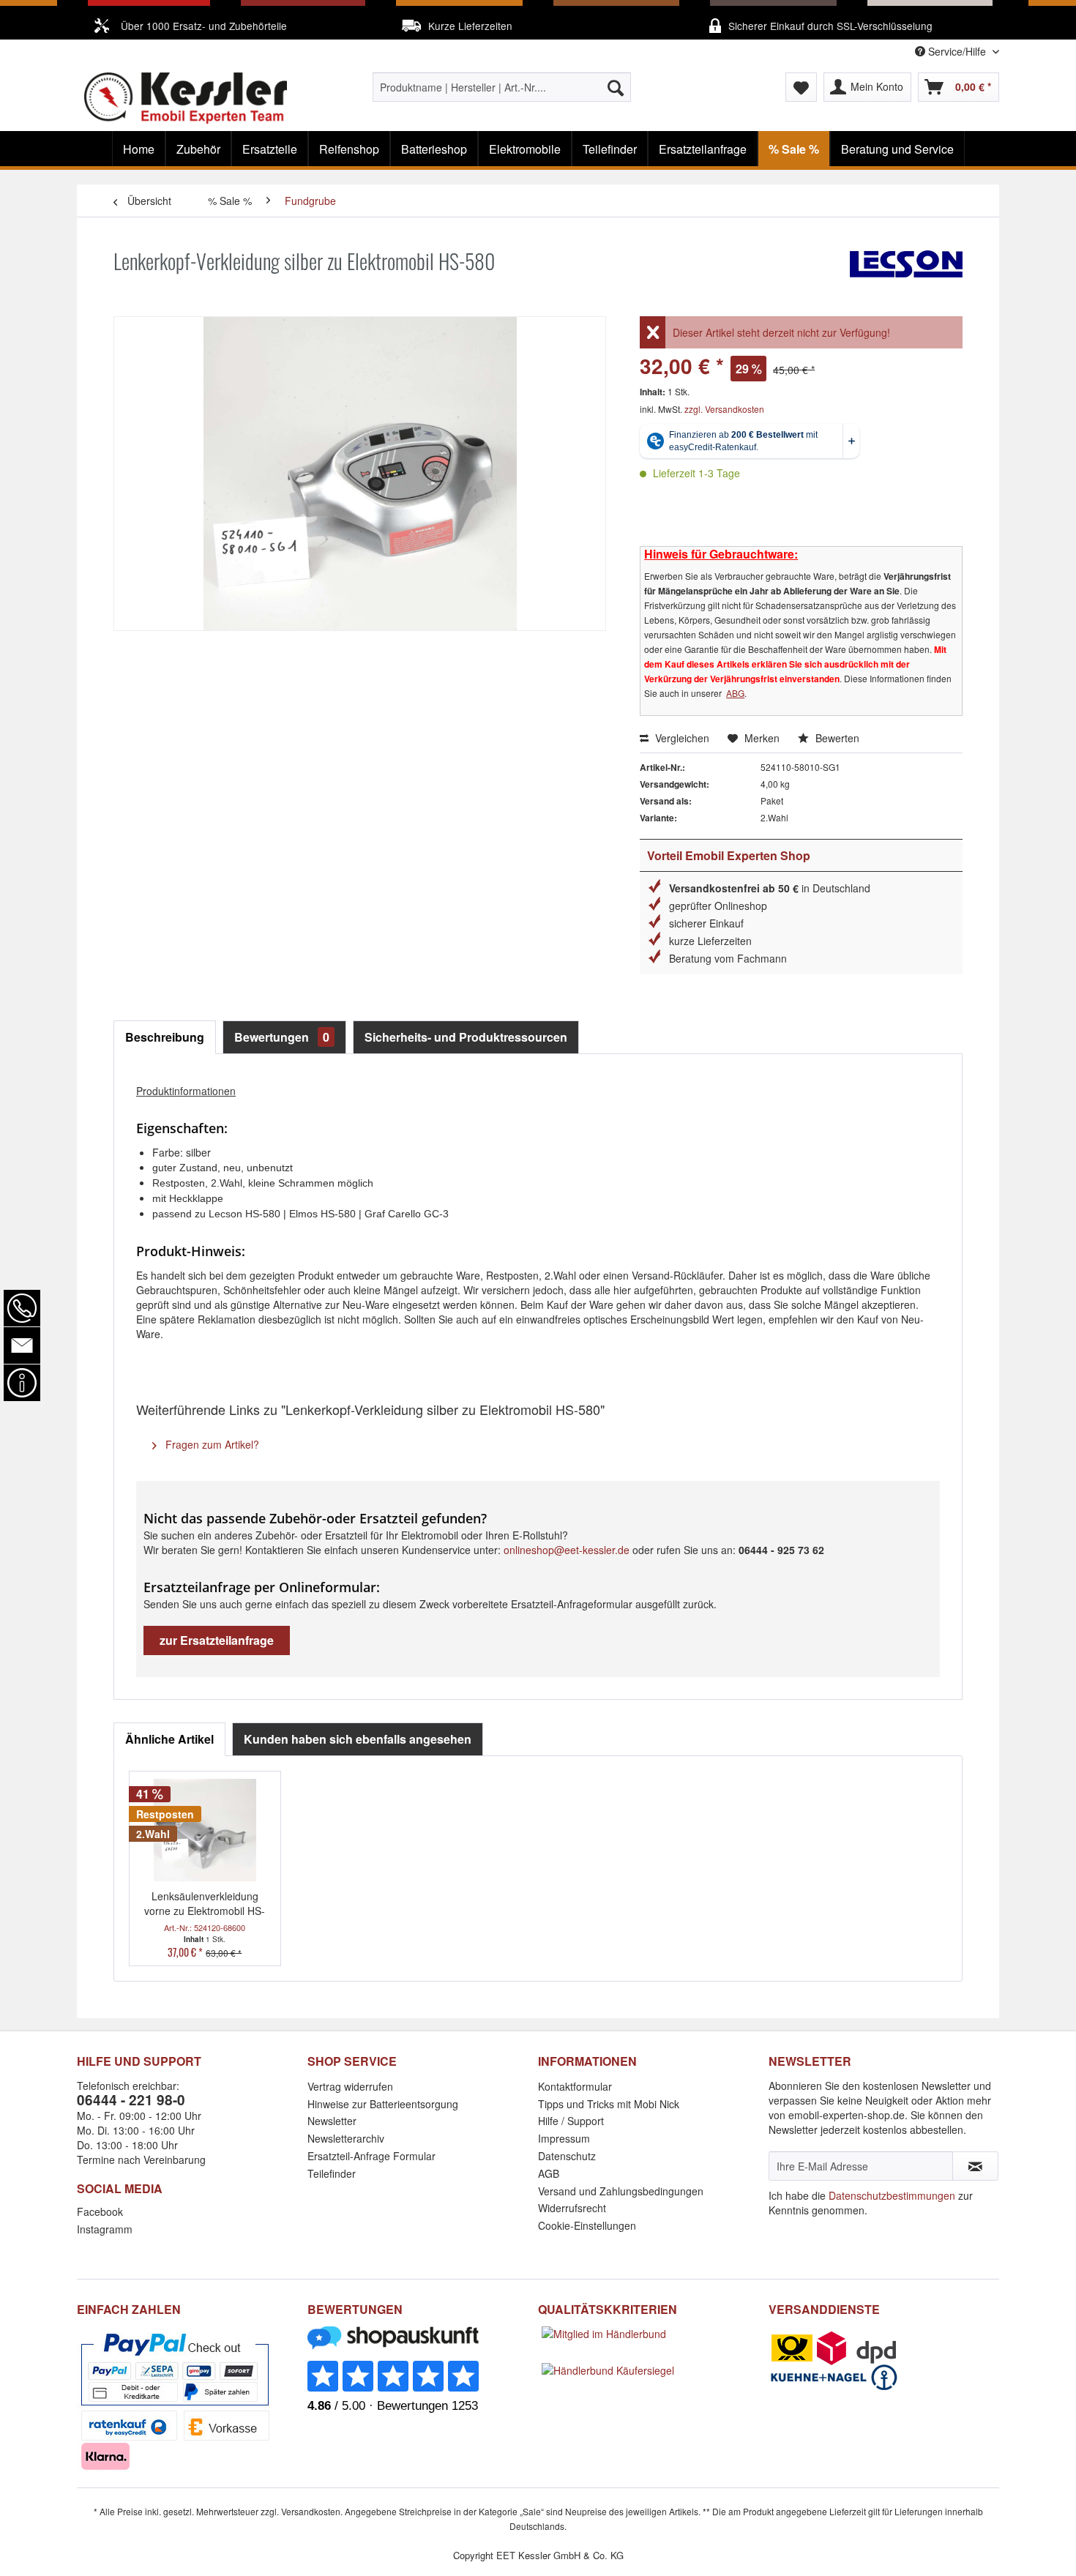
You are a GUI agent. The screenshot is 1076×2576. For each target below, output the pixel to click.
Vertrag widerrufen (350, 2086)
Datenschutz (567, 2156)
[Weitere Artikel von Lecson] (906, 276)
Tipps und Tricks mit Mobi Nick (609, 2104)
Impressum (564, 2138)
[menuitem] (502, 87)
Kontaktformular (575, 2086)
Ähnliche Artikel (169, 1739)
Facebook (100, 2211)
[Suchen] (616, 87)
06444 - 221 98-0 (131, 2100)
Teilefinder (332, 2173)
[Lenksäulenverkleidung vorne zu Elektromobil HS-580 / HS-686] (205, 1830)
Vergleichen (681, 738)
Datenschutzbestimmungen (892, 2195)
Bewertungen (282, 1037)
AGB (549, 2173)
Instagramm (105, 2229)
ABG (735, 693)
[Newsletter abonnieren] (975, 2166)
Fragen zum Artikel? (211, 1444)
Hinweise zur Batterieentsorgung (383, 2104)
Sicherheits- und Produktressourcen (466, 1037)
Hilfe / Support (571, 2121)
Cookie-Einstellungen (587, 2225)
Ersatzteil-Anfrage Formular (371, 2156)
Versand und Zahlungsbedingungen (621, 2191)
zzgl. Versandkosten (724, 409)
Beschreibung (165, 1037)
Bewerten (836, 738)
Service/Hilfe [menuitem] (957, 51)
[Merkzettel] (801, 87)
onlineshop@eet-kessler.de (567, 1550)
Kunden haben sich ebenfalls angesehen (358, 1739)
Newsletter (332, 2121)
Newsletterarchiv (346, 2138)
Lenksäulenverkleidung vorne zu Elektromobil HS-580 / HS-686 (205, 1903)
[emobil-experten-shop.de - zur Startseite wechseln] (186, 98)
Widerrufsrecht (572, 2208)
